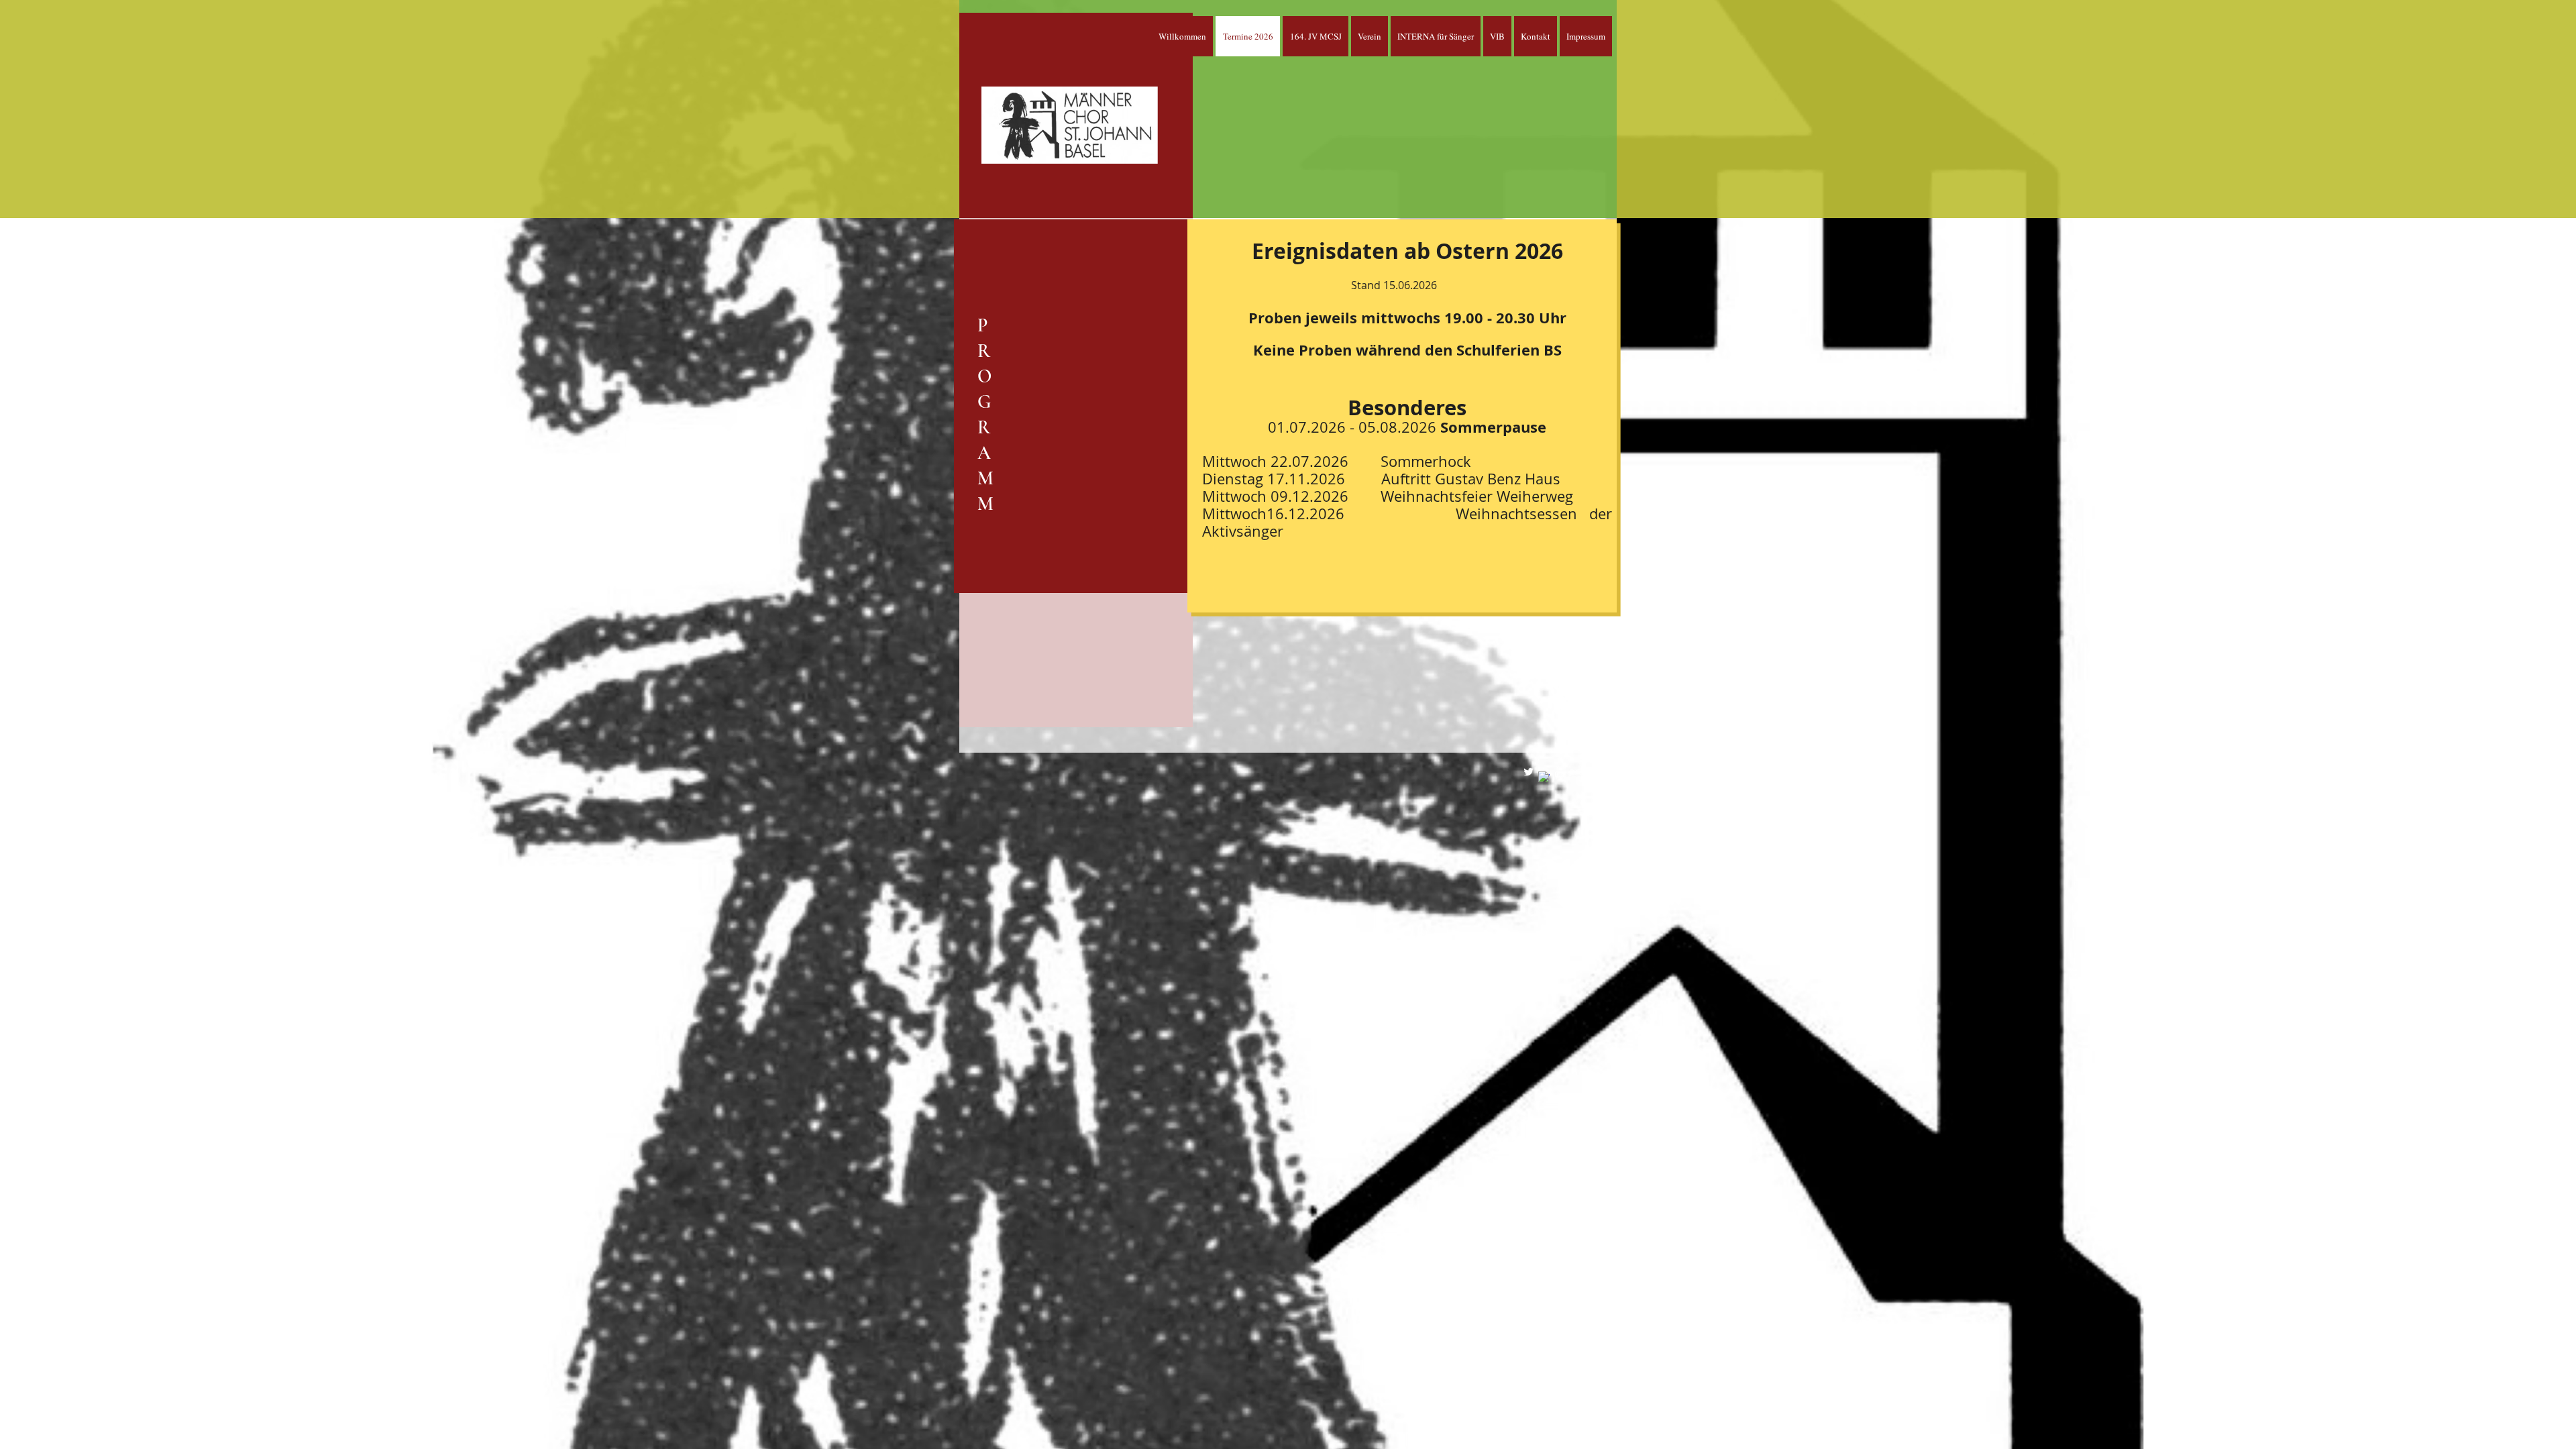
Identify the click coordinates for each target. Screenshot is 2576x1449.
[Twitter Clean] (1528, 772)
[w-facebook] (1544, 777)
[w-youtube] (1559, 772)
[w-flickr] (1575, 772)
